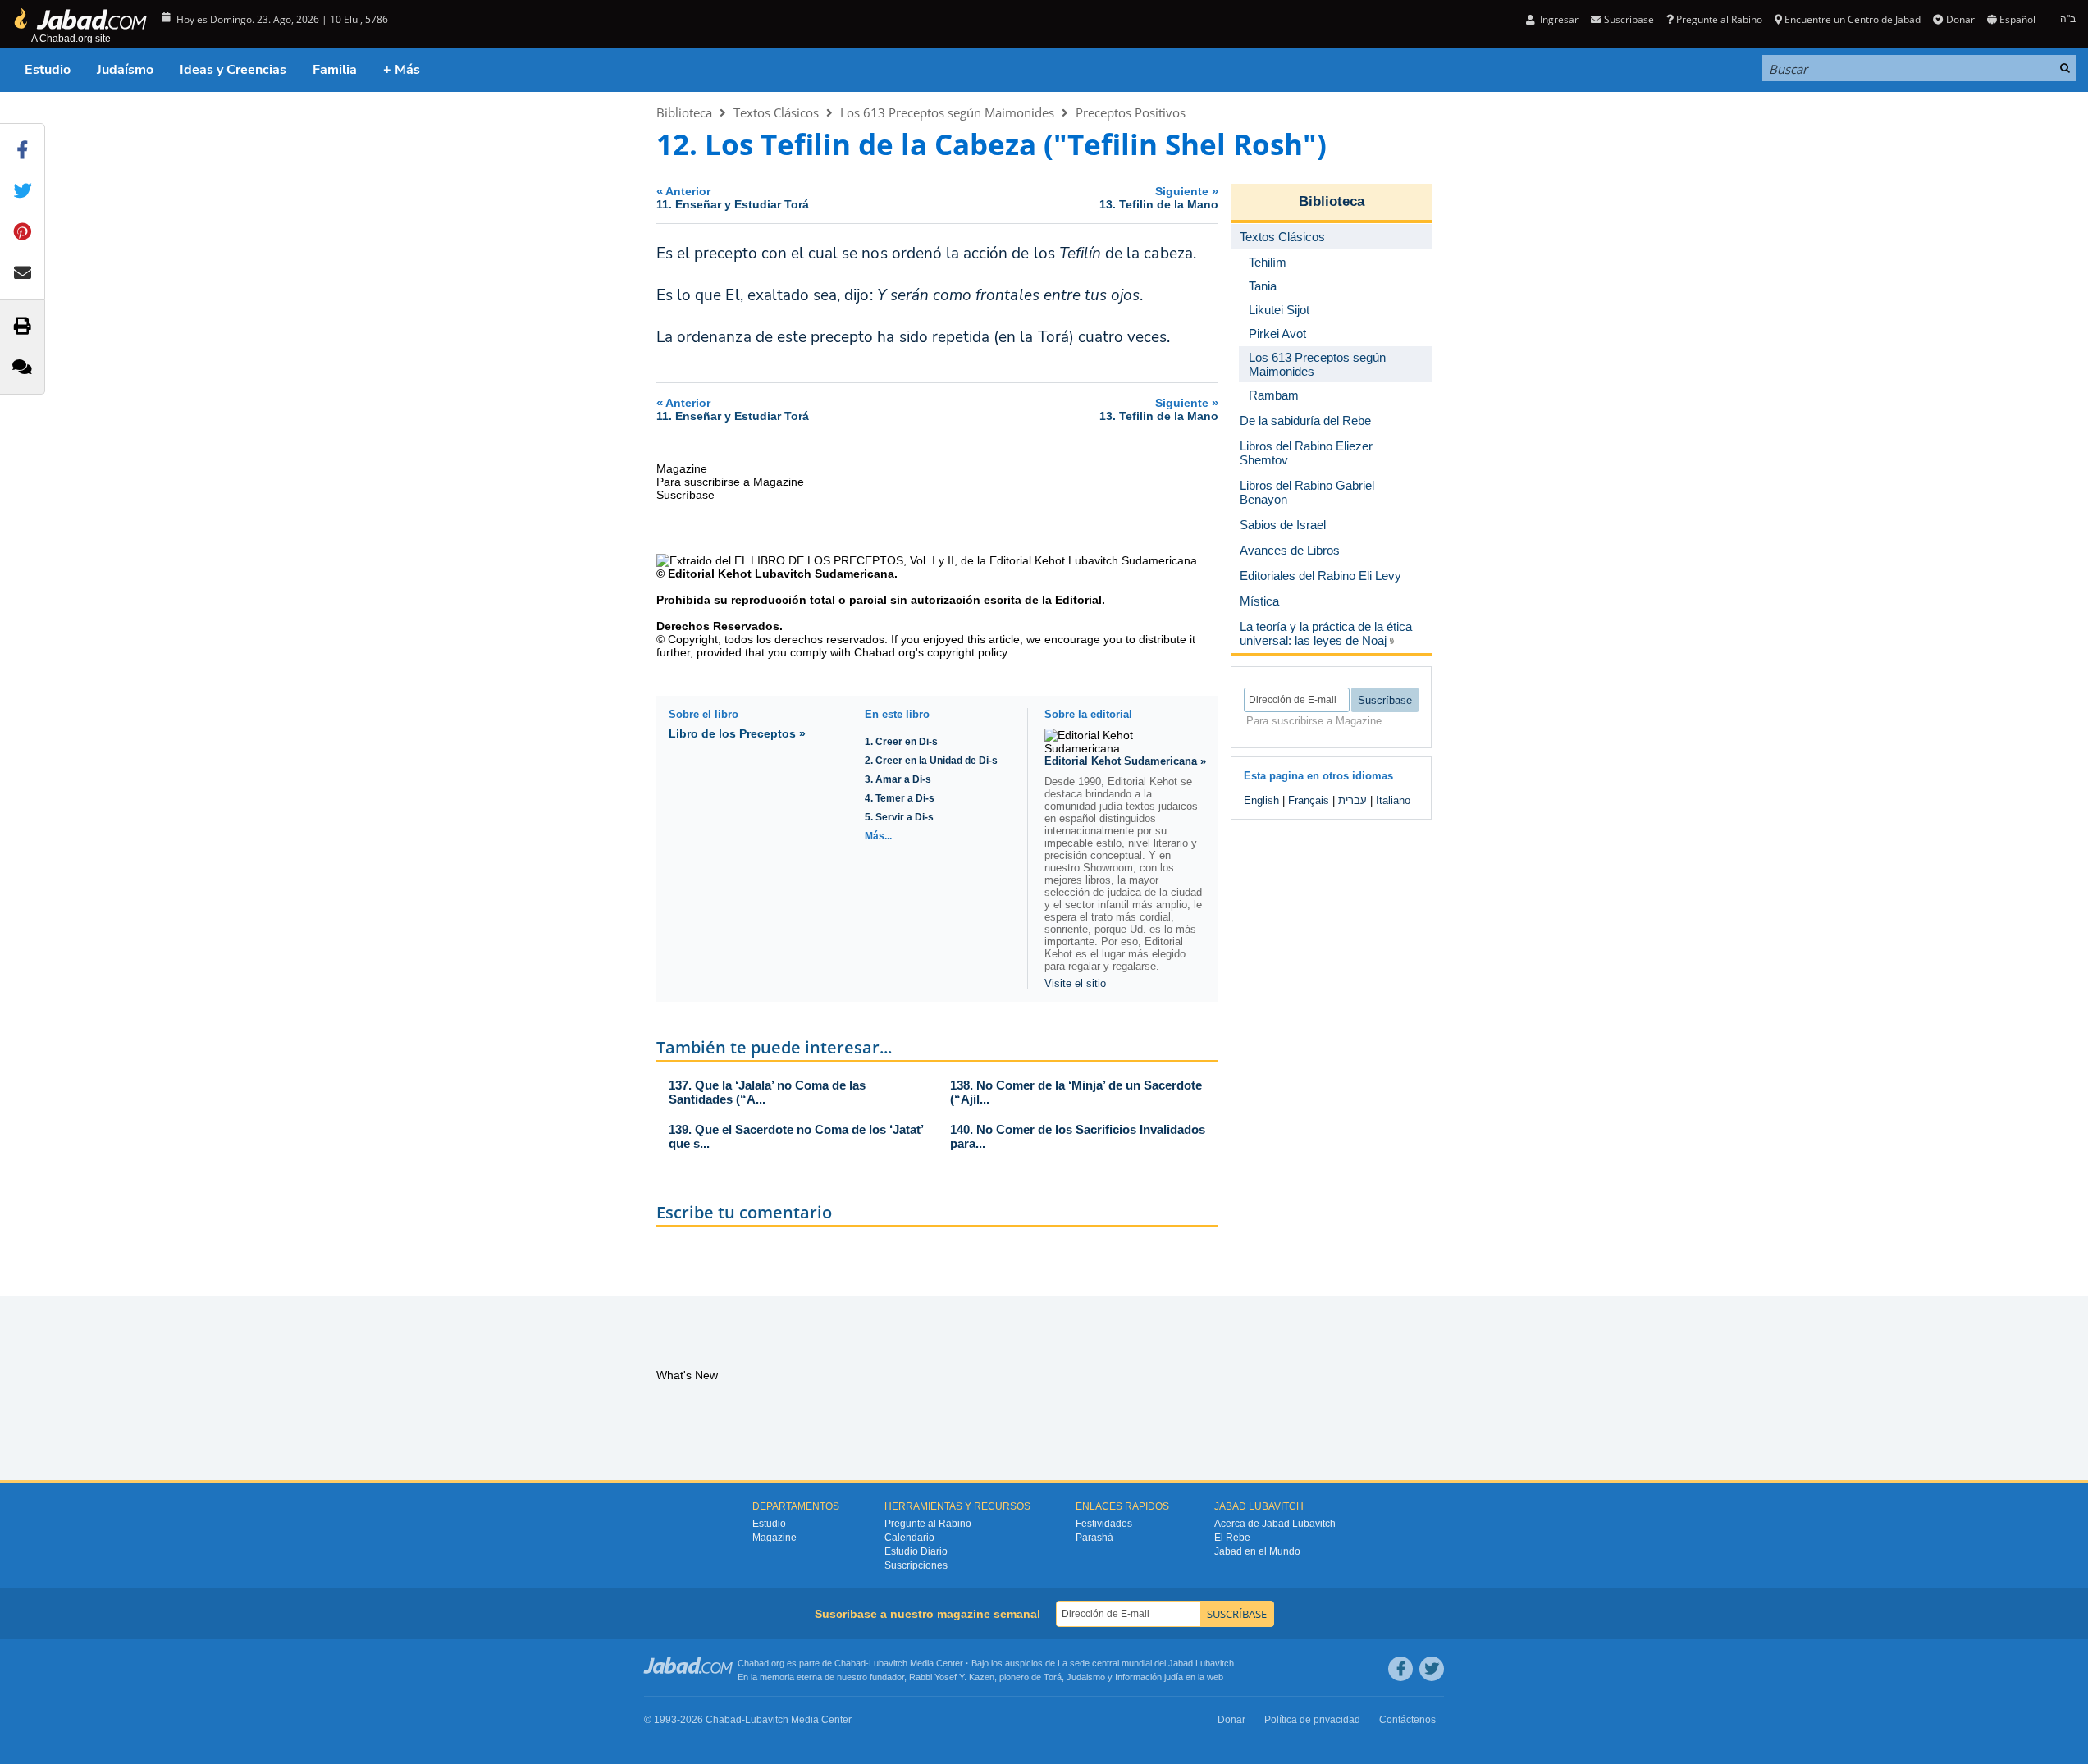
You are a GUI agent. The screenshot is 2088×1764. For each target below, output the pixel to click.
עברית (1352, 800)
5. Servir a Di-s (899, 817)
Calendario (909, 1538)
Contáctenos (1407, 1720)
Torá (1053, 1677)
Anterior (733, 197)
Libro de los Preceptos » (737, 733)
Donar (1960, 19)
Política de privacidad (1312, 1720)
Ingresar (1558, 19)
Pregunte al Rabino (1719, 19)
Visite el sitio (1075, 983)
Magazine (774, 1538)
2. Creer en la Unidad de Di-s (931, 761)
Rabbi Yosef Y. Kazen (952, 1677)
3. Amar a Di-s (898, 779)
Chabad (850, 1663)
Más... (878, 836)
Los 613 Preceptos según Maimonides (947, 112)
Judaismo (1086, 1677)
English (1261, 800)
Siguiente (1159, 197)
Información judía (1150, 1677)
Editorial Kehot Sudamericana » (1125, 761)
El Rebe (1232, 1538)
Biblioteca (684, 112)
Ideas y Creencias (233, 70)
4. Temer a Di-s (900, 798)
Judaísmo (125, 70)
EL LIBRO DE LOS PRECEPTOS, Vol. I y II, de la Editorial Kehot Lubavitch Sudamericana (966, 560)
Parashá (1094, 1538)
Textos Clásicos (776, 112)
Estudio (48, 70)
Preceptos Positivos (1131, 112)
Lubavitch (888, 1663)
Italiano (1393, 800)
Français (1309, 800)
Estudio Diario (916, 1551)
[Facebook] (1400, 1669)
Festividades (1104, 1524)
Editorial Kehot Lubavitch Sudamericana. (783, 574)
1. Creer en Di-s (901, 742)
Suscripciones (916, 1565)
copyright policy (967, 652)
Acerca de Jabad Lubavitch (1275, 1524)
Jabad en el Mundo (1257, 1551)
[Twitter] (1432, 1669)
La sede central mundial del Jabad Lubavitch (1146, 1663)
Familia (335, 70)
